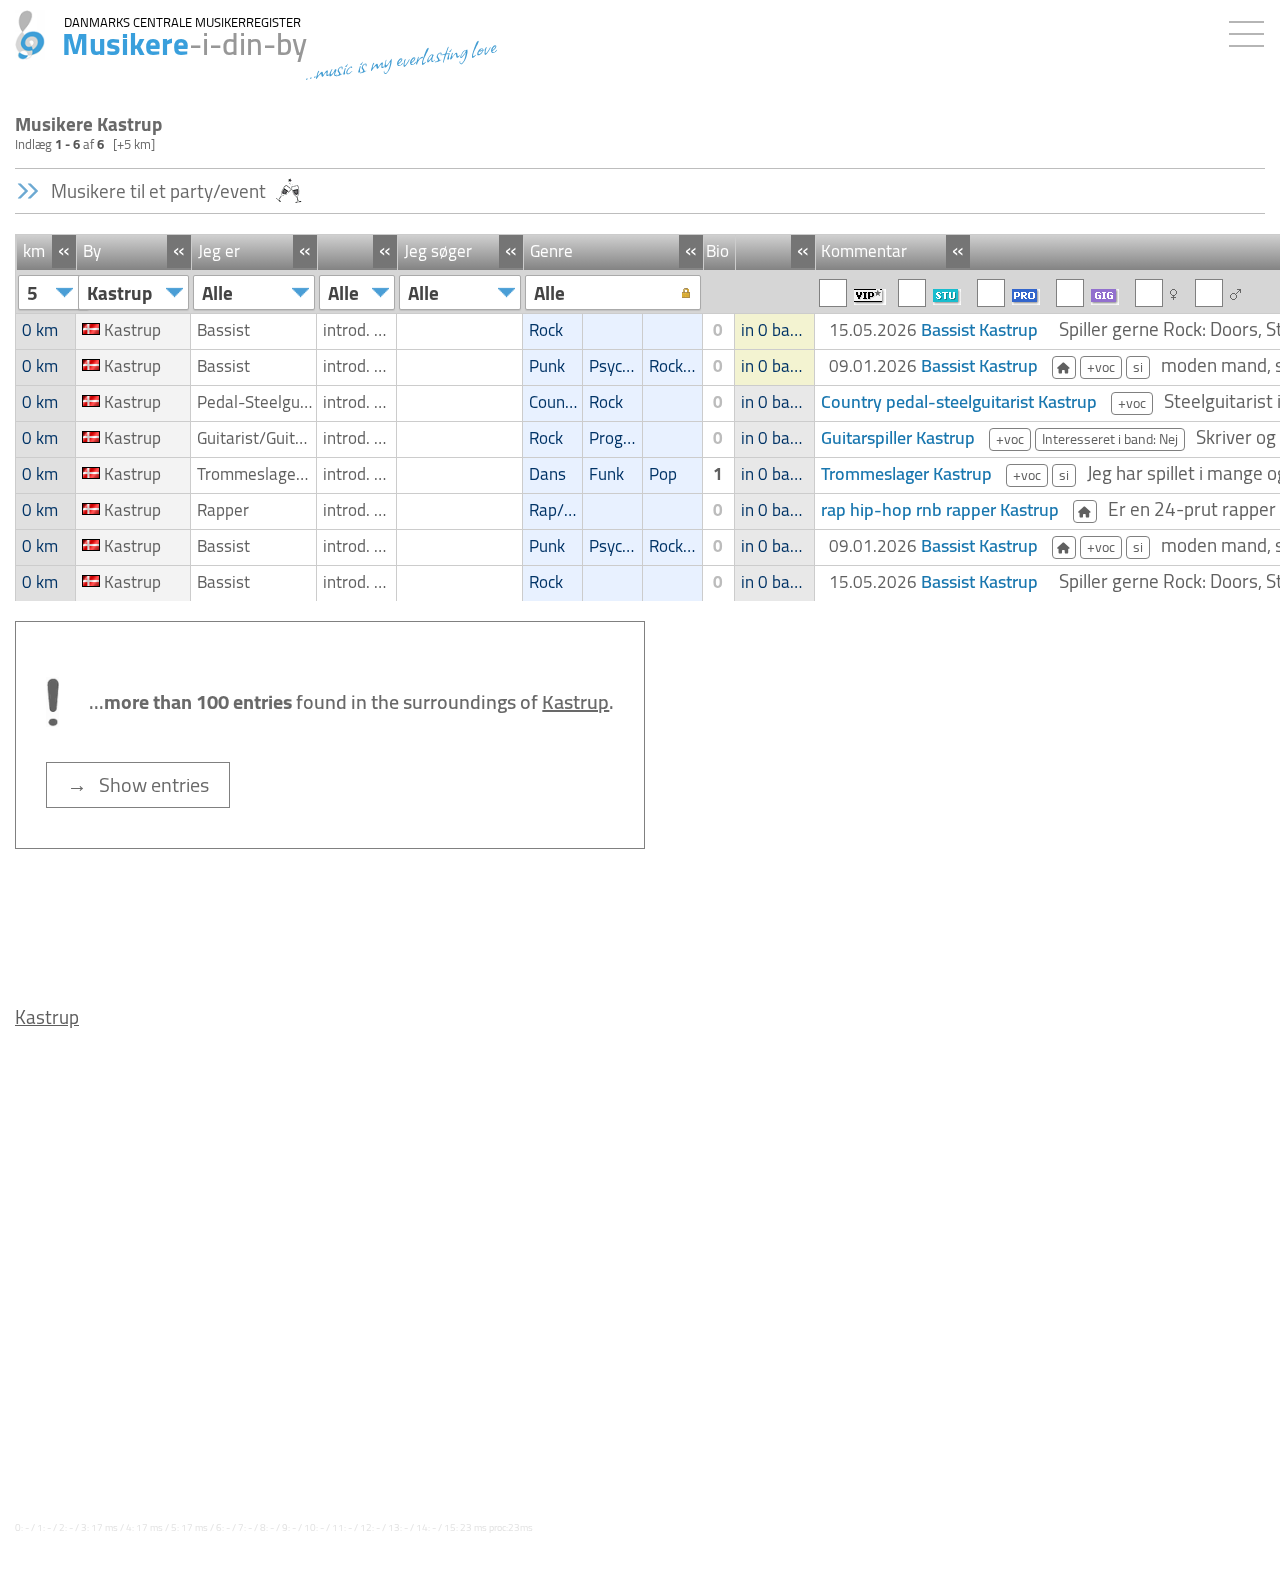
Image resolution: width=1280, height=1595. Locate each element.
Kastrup (47, 1017)
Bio (717, 251)
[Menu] (1251, 30)
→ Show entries (138, 784)
